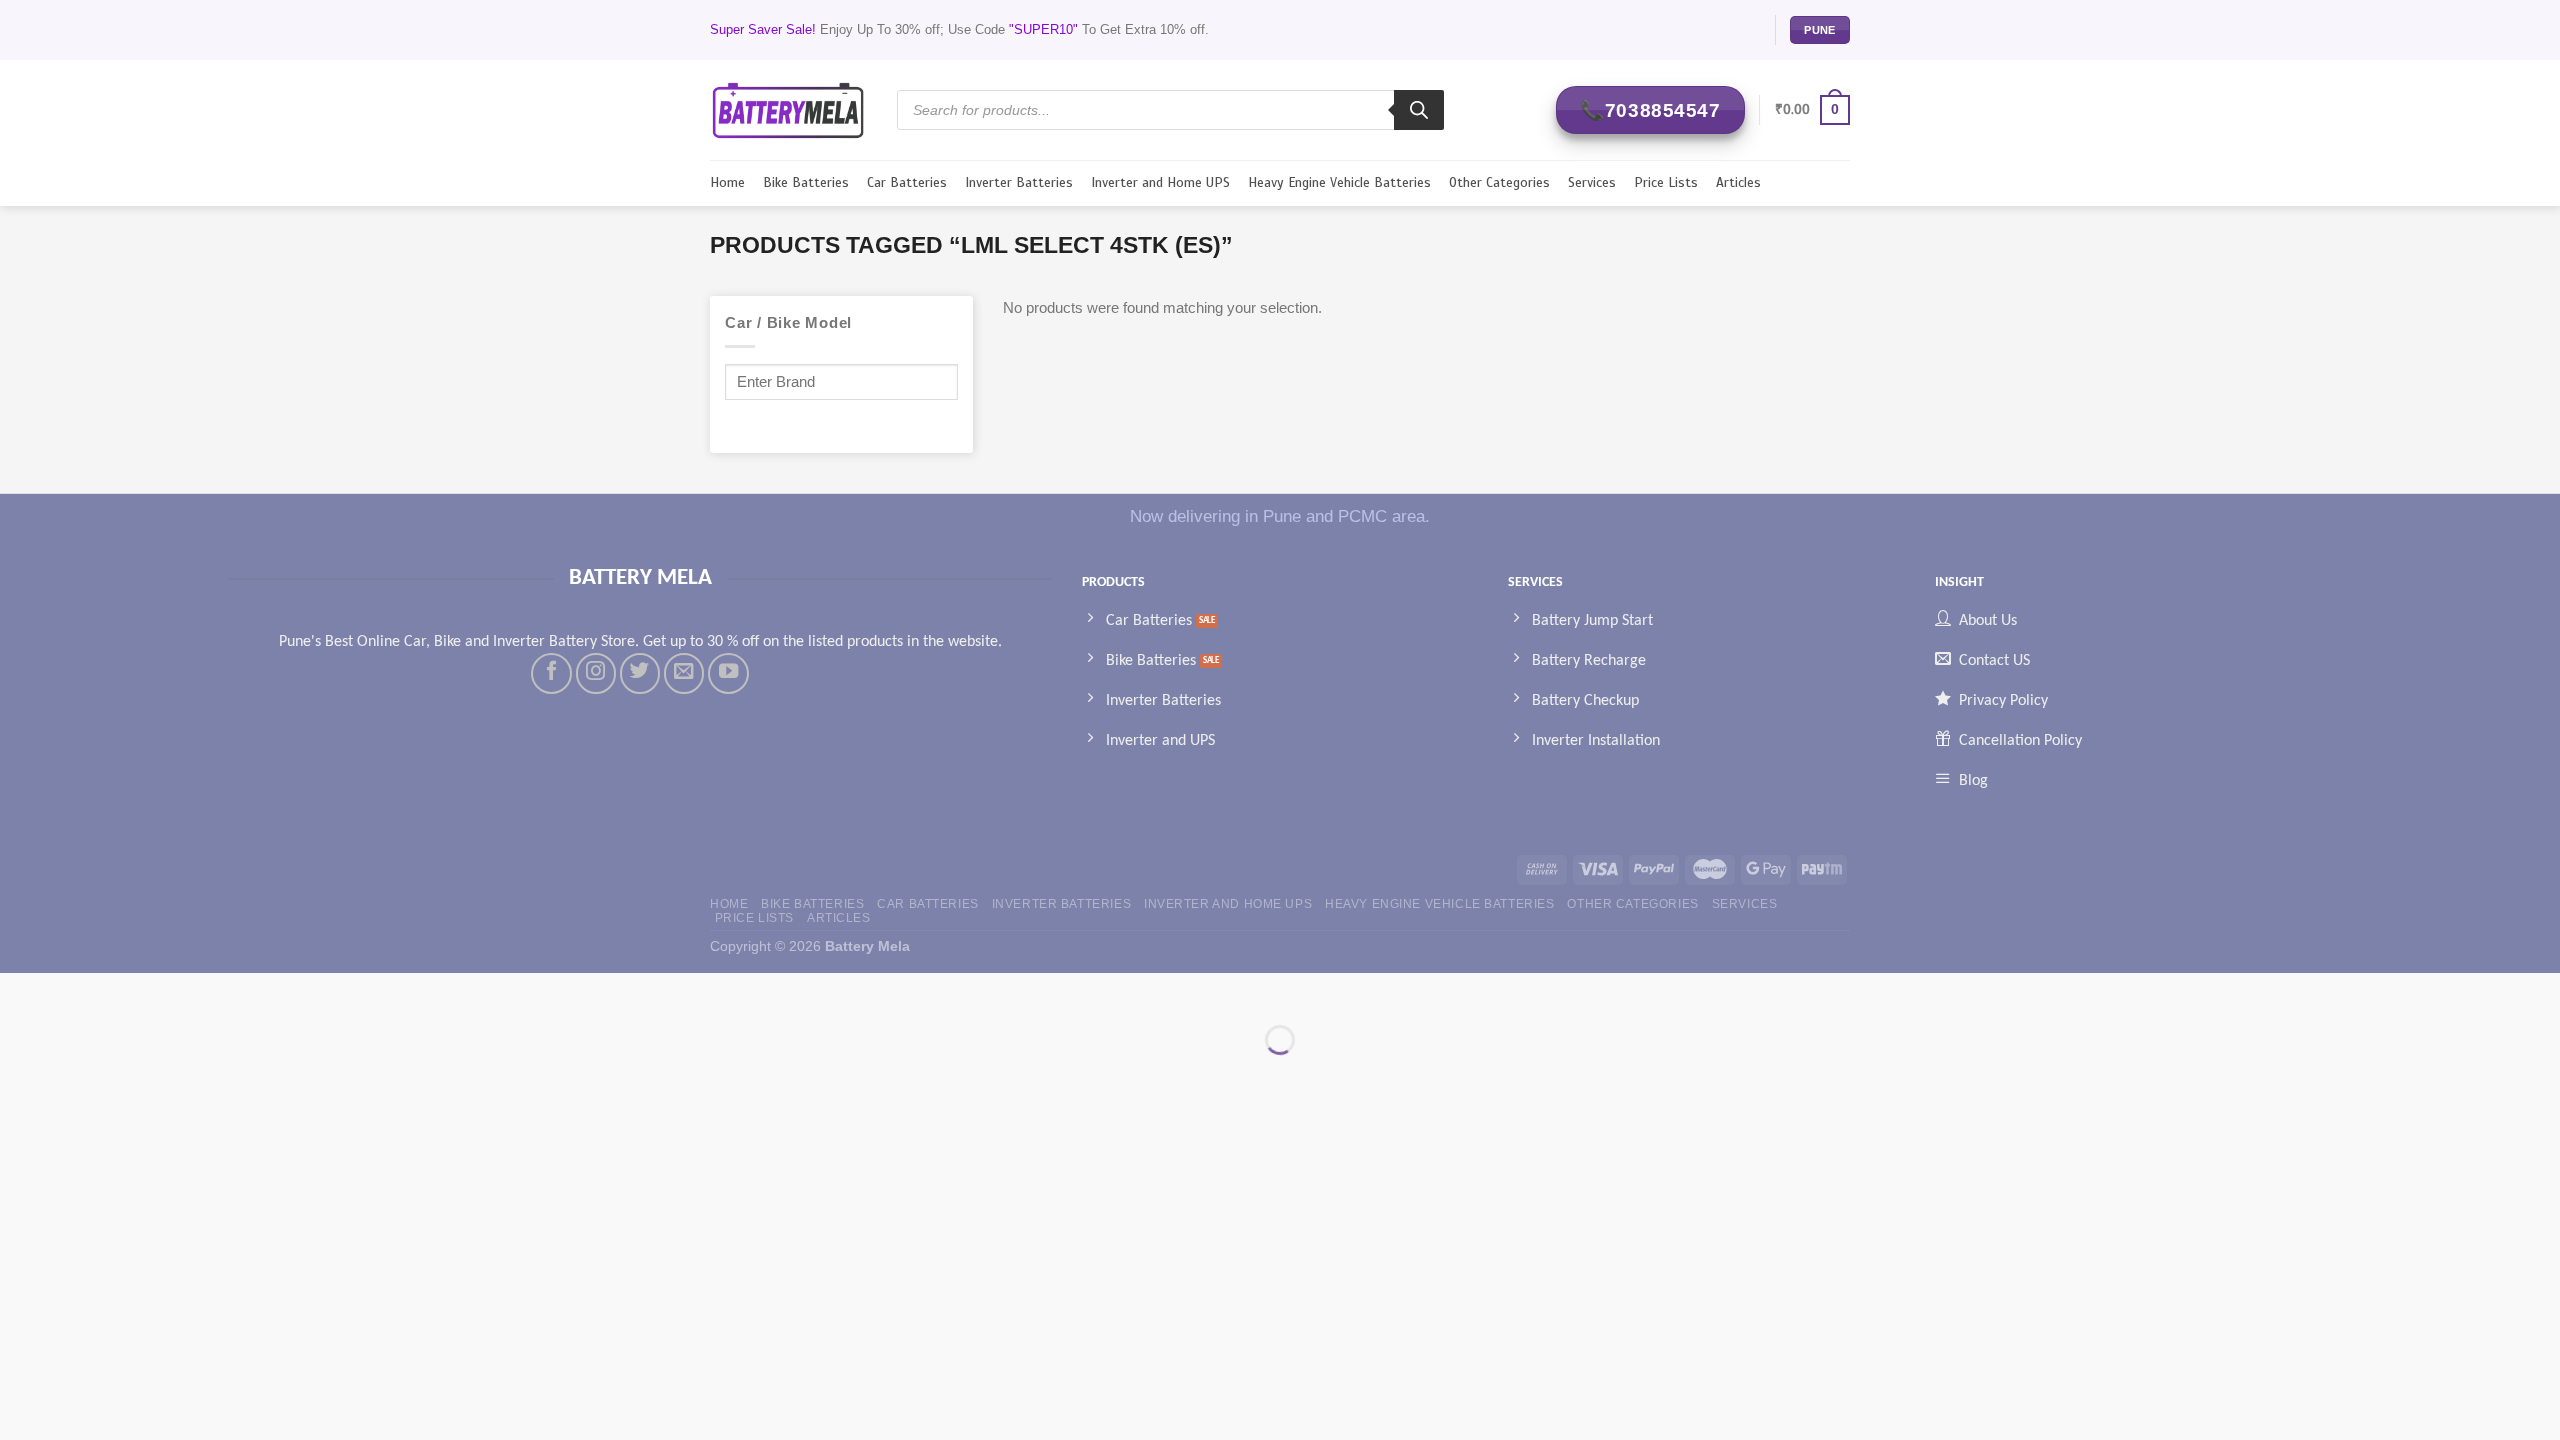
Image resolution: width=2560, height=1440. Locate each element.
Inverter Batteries (1019, 182)
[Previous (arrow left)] (18, 1073)
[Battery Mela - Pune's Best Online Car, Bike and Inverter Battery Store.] (788, 109)
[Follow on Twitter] (640, 673)
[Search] (1419, 110)
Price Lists (1666, 182)
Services (1592, 182)
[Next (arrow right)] (74, 1073)
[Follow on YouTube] (728, 673)
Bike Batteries (806, 182)
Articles (1738, 182)
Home (727, 182)
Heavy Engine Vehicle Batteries (1339, 182)
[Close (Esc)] (18, 991)
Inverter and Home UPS (1160, 182)
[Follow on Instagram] (596, 673)
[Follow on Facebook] (551, 673)
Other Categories (1499, 182)
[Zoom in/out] (74, 991)
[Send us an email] (684, 673)
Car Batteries (907, 182)
